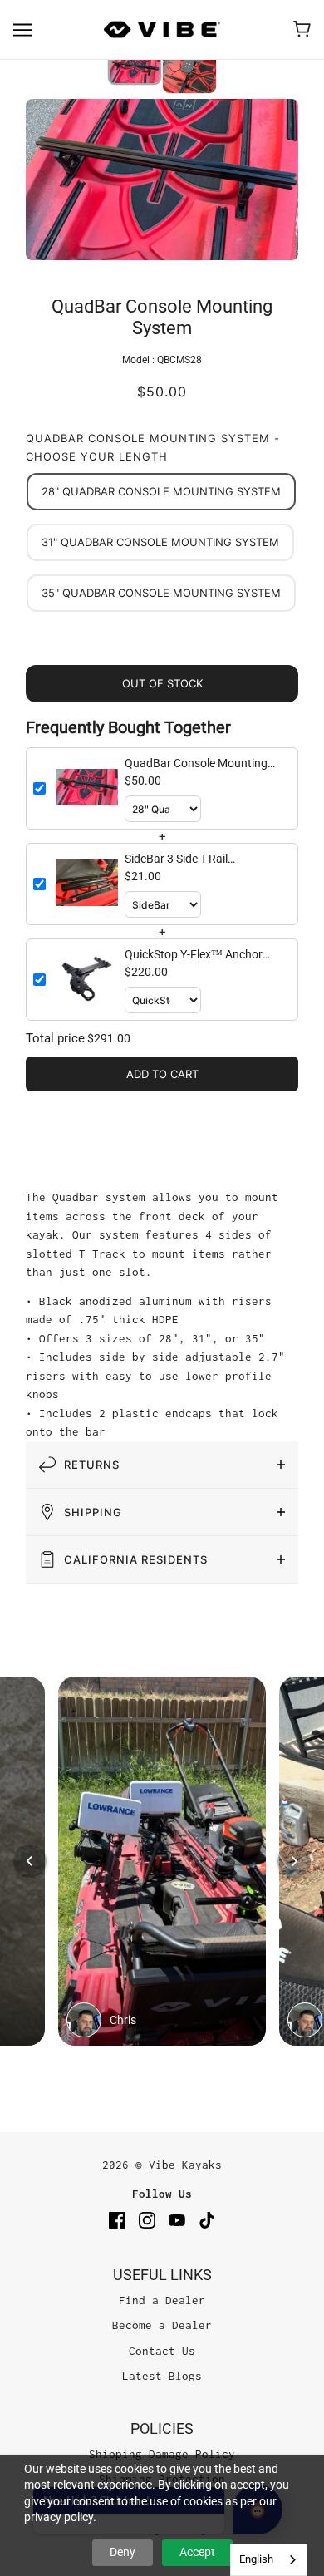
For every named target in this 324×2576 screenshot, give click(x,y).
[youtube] (177, 2220)
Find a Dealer (162, 2300)
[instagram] (147, 2220)
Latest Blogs (162, 2376)
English (256, 2559)
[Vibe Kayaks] (162, 30)
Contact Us (162, 2351)
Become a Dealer (162, 2325)
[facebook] (117, 2220)
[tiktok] (207, 2220)
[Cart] (302, 29)
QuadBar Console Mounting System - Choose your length (153, 448)
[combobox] (269, 2560)
